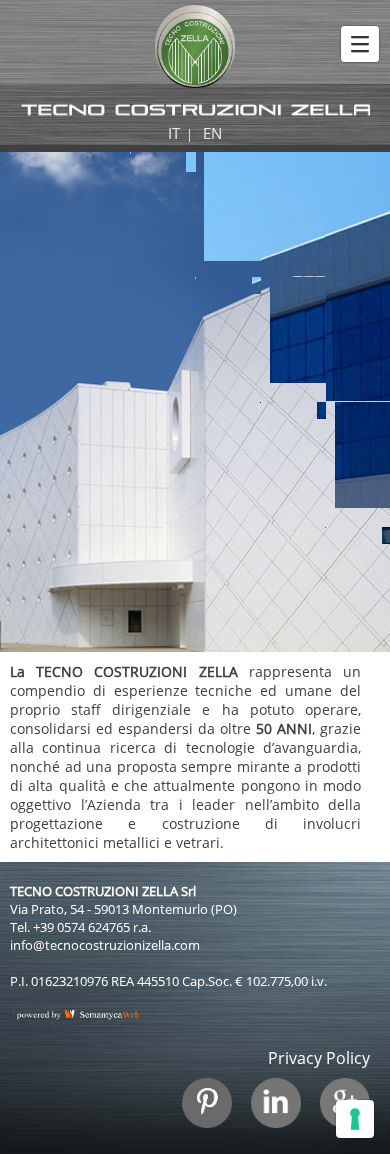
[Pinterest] (214, 1113)
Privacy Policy (319, 1058)
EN (212, 133)
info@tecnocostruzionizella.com (105, 945)
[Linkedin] (283, 1113)
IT (174, 133)
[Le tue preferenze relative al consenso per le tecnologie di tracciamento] (355, 1119)
